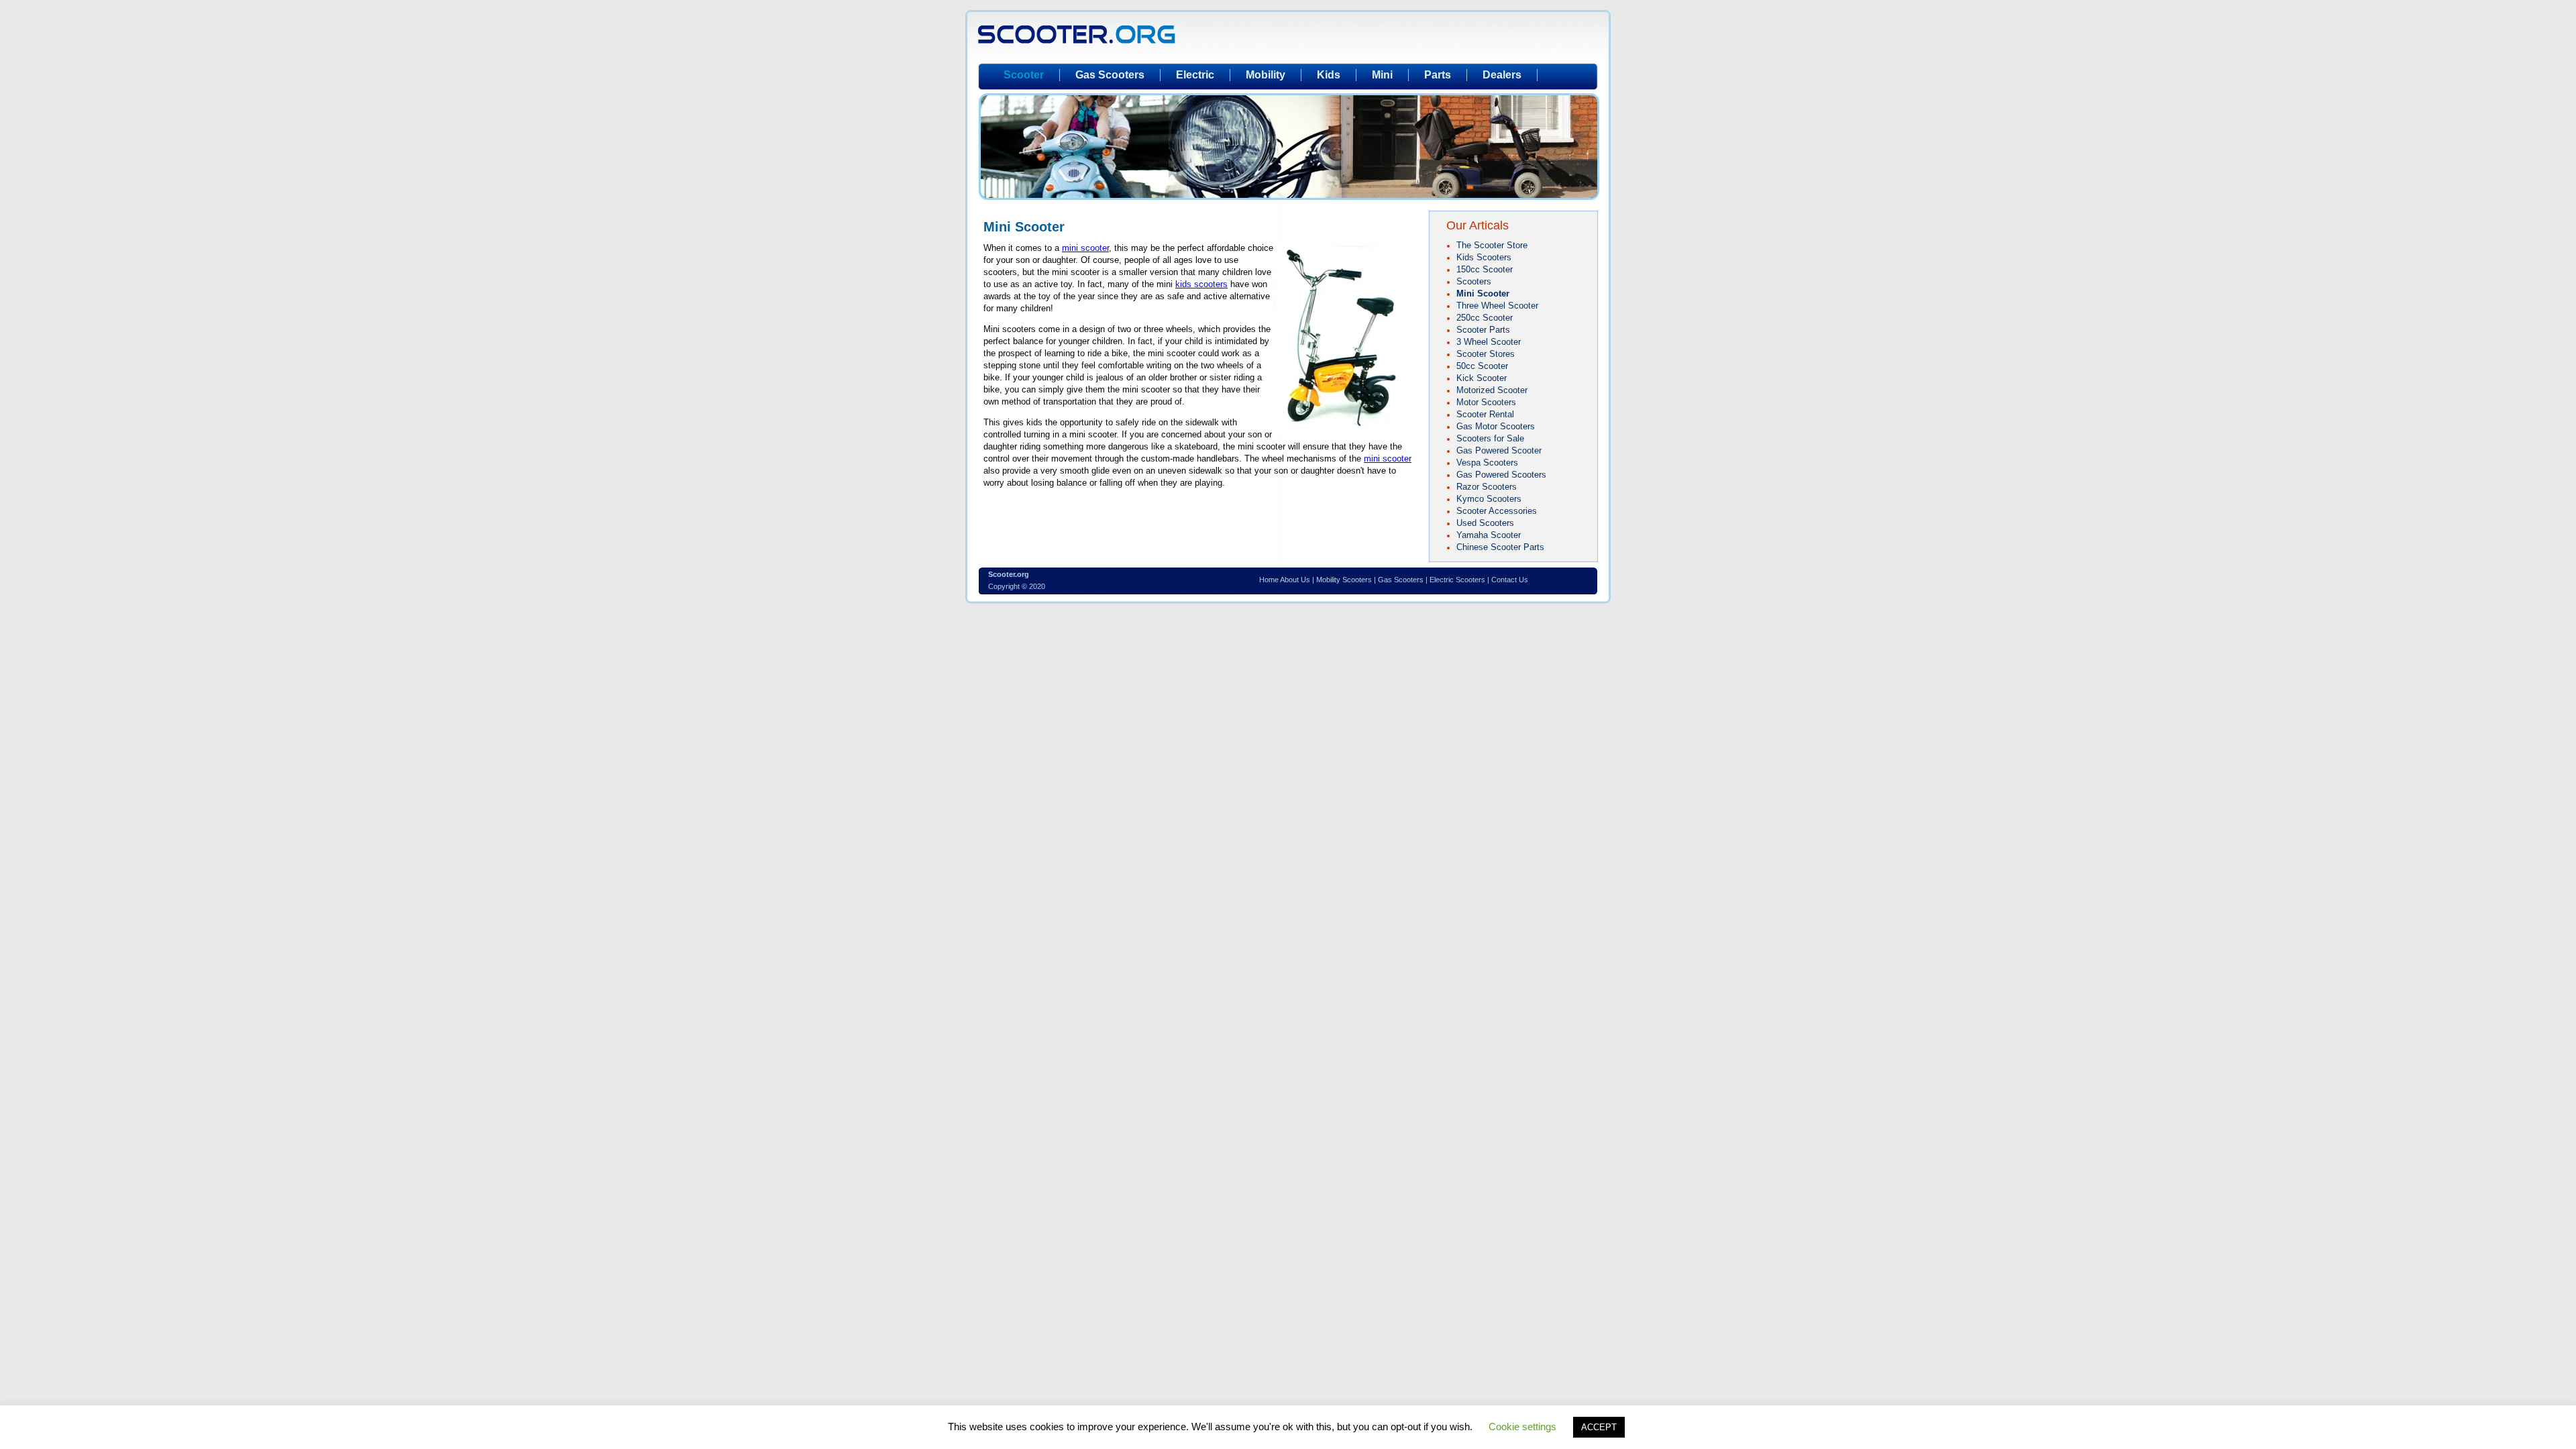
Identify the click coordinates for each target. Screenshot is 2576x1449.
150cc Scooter (1485, 269)
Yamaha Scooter (1489, 535)
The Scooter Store (1492, 245)
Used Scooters (1485, 523)
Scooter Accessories (1497, 511)
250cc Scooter (1485, 318)
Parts (1438, 75)
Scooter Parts (1483, 330)
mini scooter (1085, 248)
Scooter (1024, 75)
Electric (1195, 75)
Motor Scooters (1486, 402)
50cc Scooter (1482, 366)
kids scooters (1201, 284)
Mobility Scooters (1344, 580)
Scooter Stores (1486, 354)
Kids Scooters (1484, 257)
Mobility (1266, 75)
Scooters (1474, 281)
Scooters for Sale (1490, 438)
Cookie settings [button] (1522, 1427)
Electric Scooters (1457, 580)
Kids (1329, 75)
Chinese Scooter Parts (1500, 547)
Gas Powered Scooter (1499, 450)
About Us (1295, 580)
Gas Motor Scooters (1496, 426)
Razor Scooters (1487, 487)
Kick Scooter (1482, 378)
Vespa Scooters (1487, 463)
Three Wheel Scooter (1497, 306)
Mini (1382, 75)
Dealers (1502, 75)
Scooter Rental (1485, 414)
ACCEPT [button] (1599, 1427)
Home (1269, 580)
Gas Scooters (1110, 75)
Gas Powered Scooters (1501, 475)
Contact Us (1510, 580)
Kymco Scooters (1489, 499)
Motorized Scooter (1492, 390)
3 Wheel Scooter (1489, 342)
